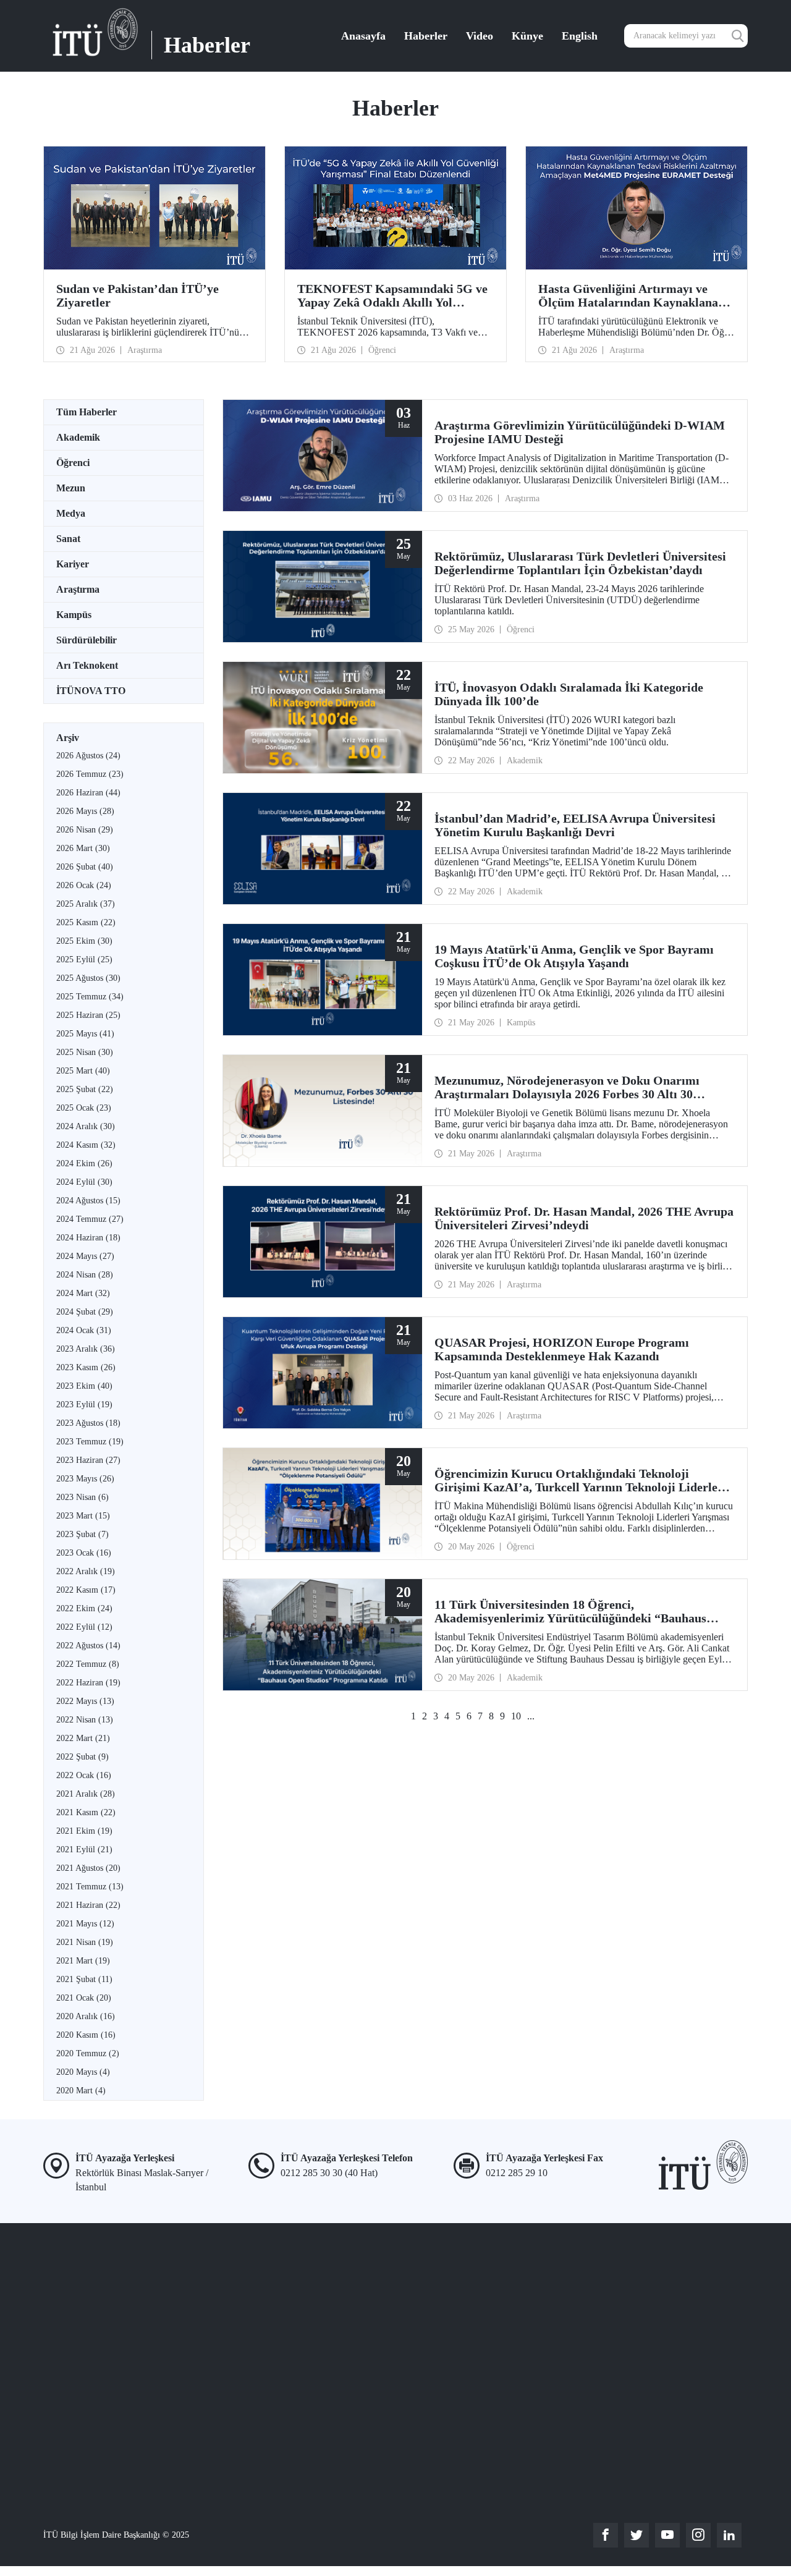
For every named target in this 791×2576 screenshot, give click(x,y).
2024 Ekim (84, 1163)
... (531, 1716)
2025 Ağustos (88, 978)
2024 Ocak (84, 1330)
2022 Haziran (88, 1683)
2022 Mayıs (85, 1701)
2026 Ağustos (88, 756)
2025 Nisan (85, 1052)
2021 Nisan (85, 1942)
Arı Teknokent (87, 665)
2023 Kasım (86, 1367)
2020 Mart (81, 2091)
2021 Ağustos (88, 1868)
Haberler (426, 36)
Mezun (71, 488)
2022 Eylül (84, 1627)
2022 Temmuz (88, 1664)
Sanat (68, 539)
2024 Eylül (84, 1182)
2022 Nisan (85, 1720)
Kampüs (74, 615)
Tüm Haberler (87, 412)
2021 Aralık (86, 1794)
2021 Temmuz (90, 1887)
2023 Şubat (82, 1534)
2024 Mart (83, 1293)
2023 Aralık (86, 1349)
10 (516, 1716)
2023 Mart (83, 1516)
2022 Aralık (86, 1571)
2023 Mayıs (85, 1479)
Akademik (78, 437)
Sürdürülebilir (87, 640)
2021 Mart (83, 1961)
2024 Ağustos (88, 1201)
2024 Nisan (85, 1275)
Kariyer (73, 564)
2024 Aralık (86, 1126)
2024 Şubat (85, 1312)
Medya (71, 513)
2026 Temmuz (90, 774)
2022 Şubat (82, 1757)
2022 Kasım (86, 1590)
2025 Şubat (85, 1089)
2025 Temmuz (90, 997)
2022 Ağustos (88, 1646)
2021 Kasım (86, 1812)
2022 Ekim (84, 1608)
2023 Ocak (84, 1553)
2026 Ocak (84, 885)
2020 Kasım (86, 2035)
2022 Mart (83, 1738)
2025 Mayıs (85, 1034)
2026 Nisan (85, 830)
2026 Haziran (88, 793)
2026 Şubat (85, 867)
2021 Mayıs (85, 1924)
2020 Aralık (86, 2016)
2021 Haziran (88, 1905)
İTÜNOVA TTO (91, 691)
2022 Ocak (84, 1775)
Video (480, 36)
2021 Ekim (84, 1831)
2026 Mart (83, 848)
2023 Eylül (84, 1405)
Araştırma (78, 589)
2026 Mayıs (85, 811)
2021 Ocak (84, 1998)
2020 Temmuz (88, 2053)
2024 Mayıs (85, 1256)
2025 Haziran (88, 1015)
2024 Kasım (86, 1145)
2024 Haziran (88, 1238)
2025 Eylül (84, 960)
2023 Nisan (82, 1497)
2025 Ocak (84, 1108)
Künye (527, 36)
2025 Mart (83, 1071)
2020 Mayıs (83, 2072)
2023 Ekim (84, 1386)
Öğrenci (73, 463)
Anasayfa (363, 36)
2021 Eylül (84, 1849)
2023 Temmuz (90, 1442)
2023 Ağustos (88, 1423)
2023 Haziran (88, 1460)
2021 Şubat (84, 1979)
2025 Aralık (86, 904)
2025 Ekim (84, 941)
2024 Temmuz (90, 1219)
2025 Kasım (86, 922)
